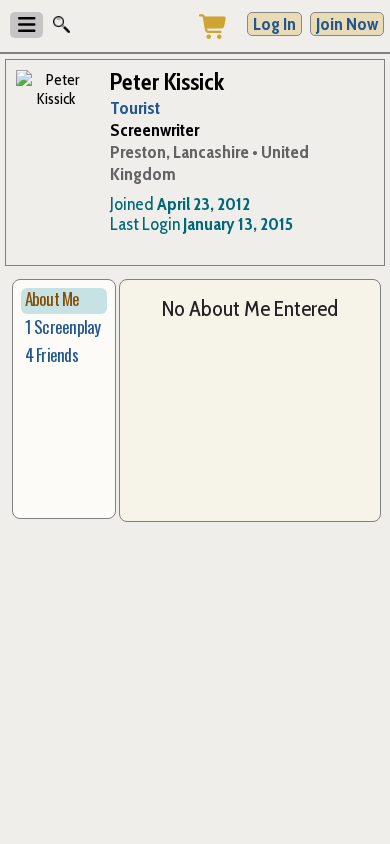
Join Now (347, 24)
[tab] (64, 301)
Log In (274, 24)
